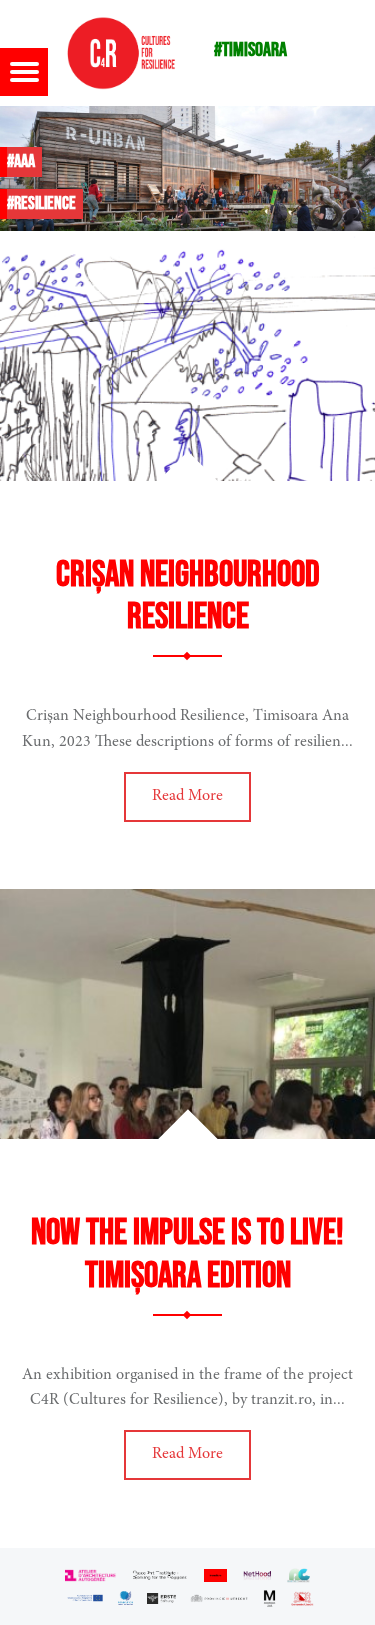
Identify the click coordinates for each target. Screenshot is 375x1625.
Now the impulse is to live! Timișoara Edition (187, 1255)
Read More (187, 796)
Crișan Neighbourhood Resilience (188, 597)
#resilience (41, 203)
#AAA (21, 161)
